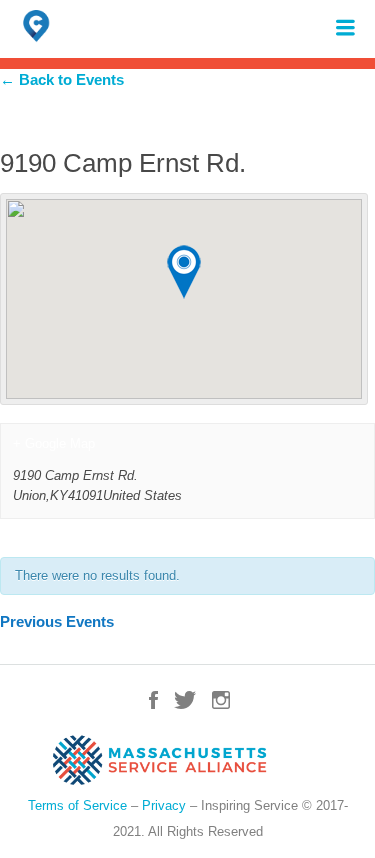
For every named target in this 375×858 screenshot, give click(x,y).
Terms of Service (77, 805)
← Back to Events (62, 79)
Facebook (153, 700)
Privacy (164, 805)
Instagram (221, 700)
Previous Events (57, 621)
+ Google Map (54, 443)
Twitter (185, 700)
